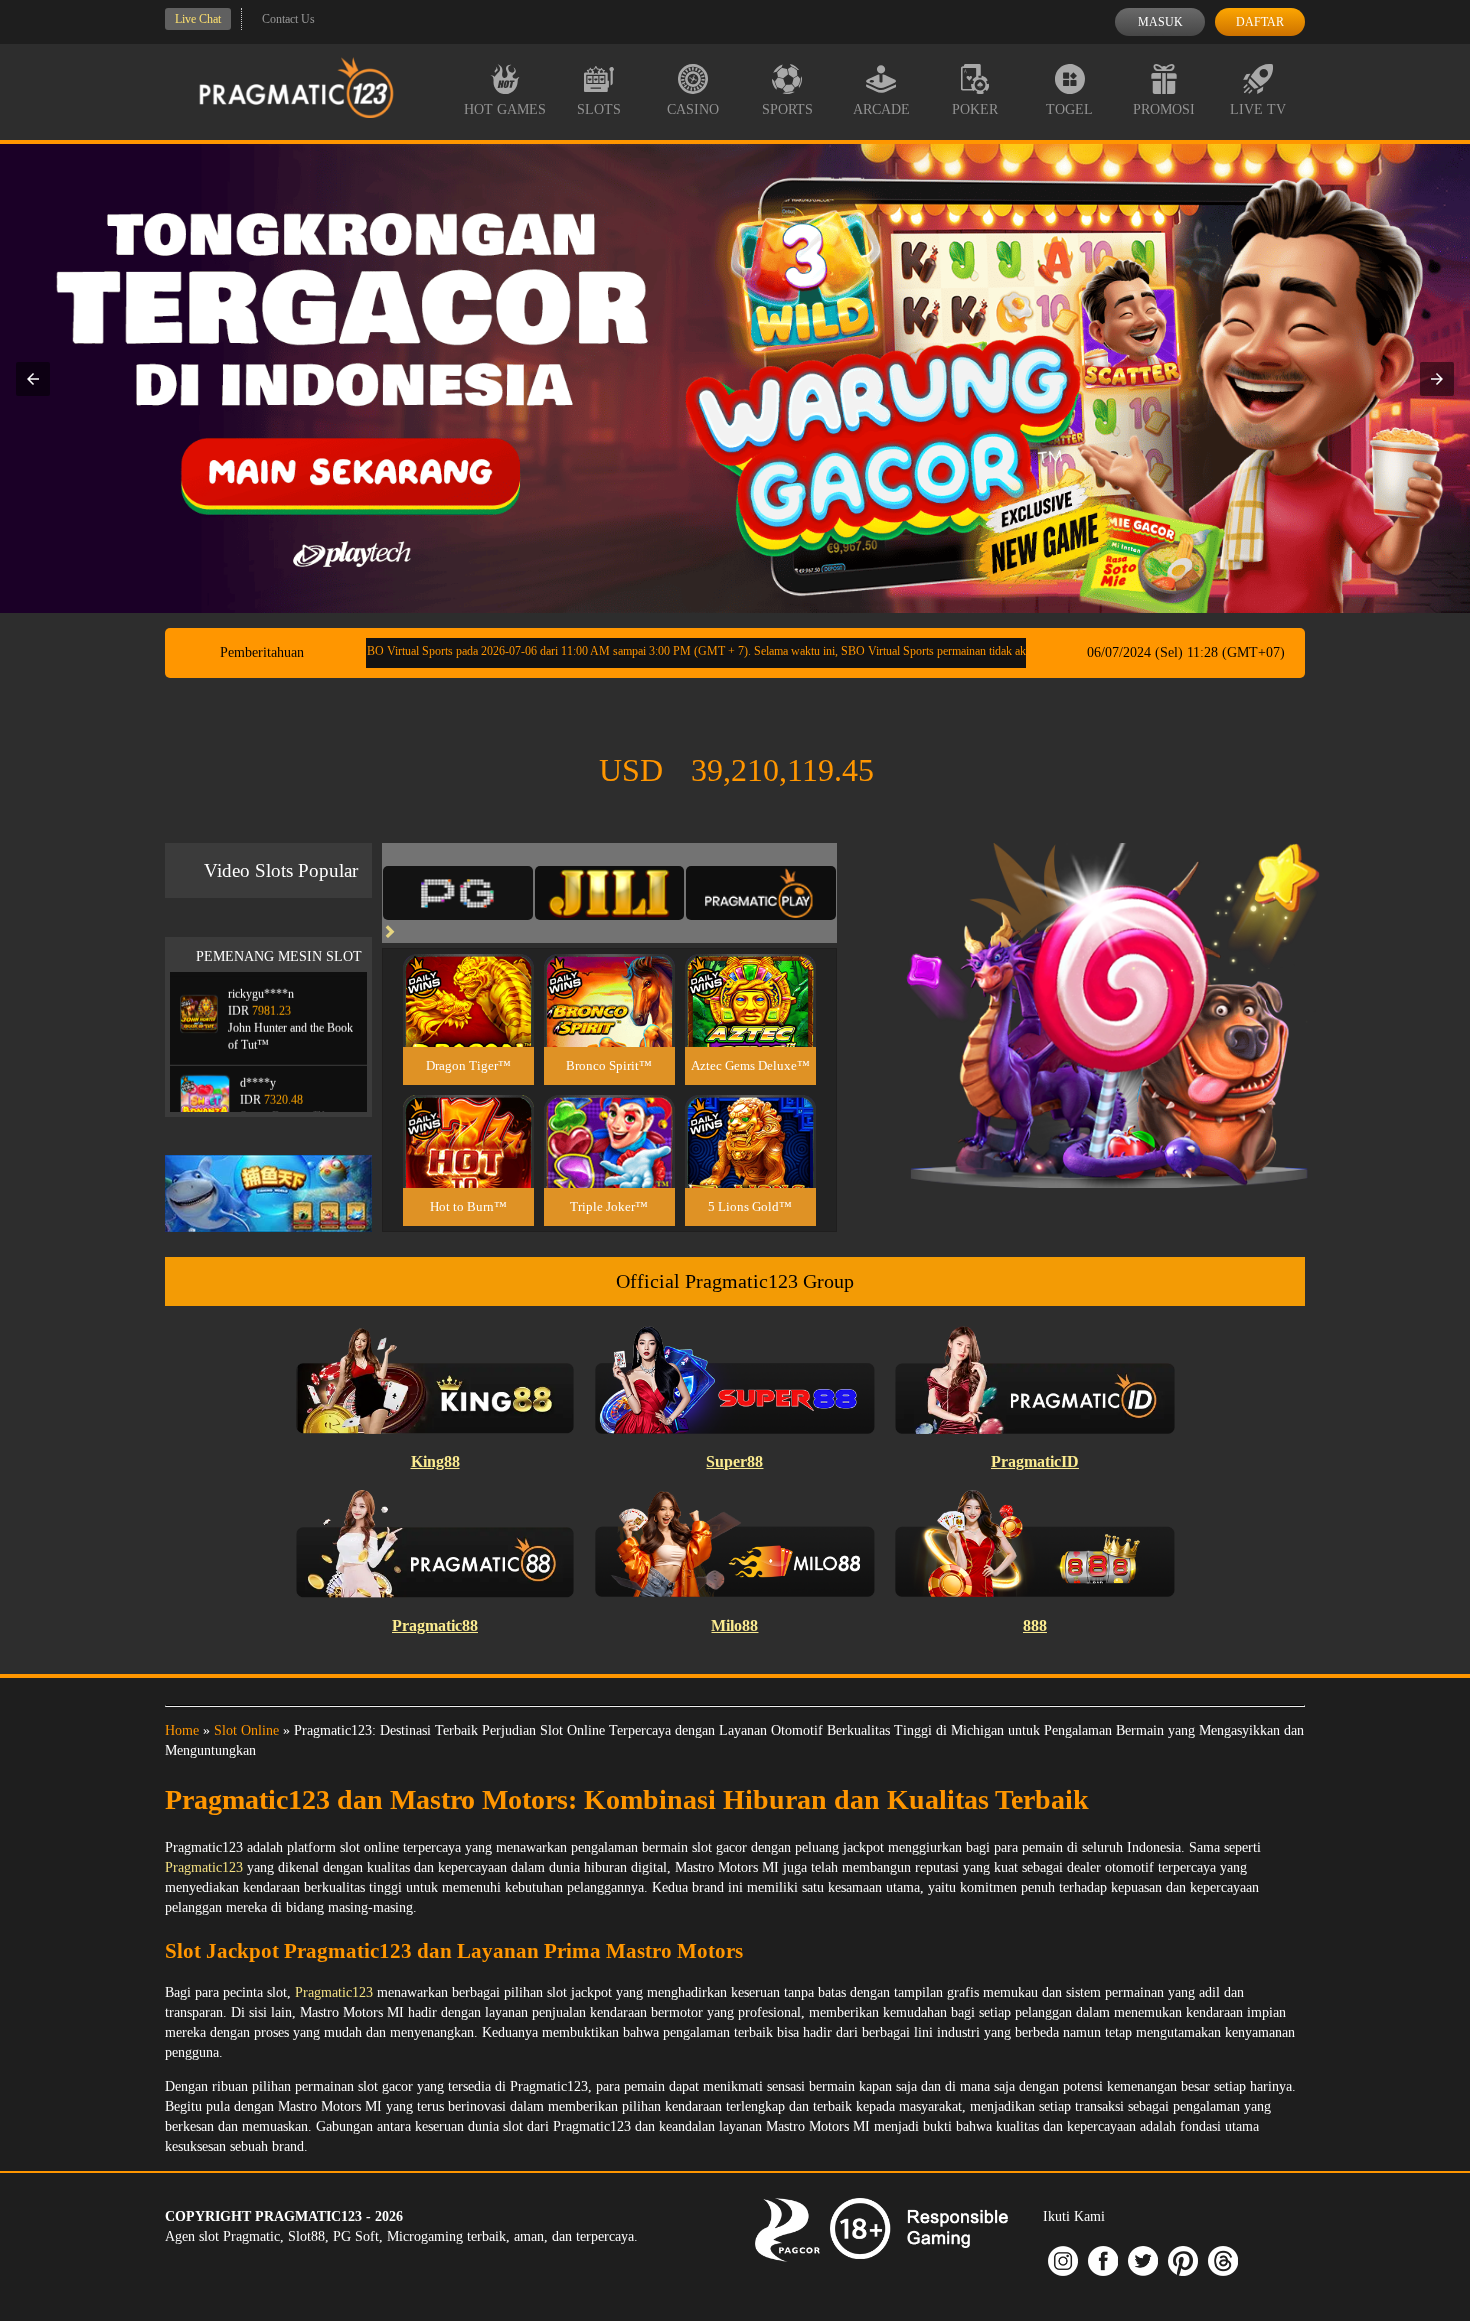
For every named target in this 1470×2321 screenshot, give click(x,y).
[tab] (458, 893)
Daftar (1260, 22)
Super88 (734, 1461)
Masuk (1160, 22)
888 (1035, 1625)
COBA (468, 976)
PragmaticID (1035, 1461)
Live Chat (198, 19)
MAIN (468, 1022)
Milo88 (734, 1625)
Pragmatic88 (435, 1625)
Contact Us (288, 19)
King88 (435, 1461)
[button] (33, 379)
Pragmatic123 (204, 1867)
